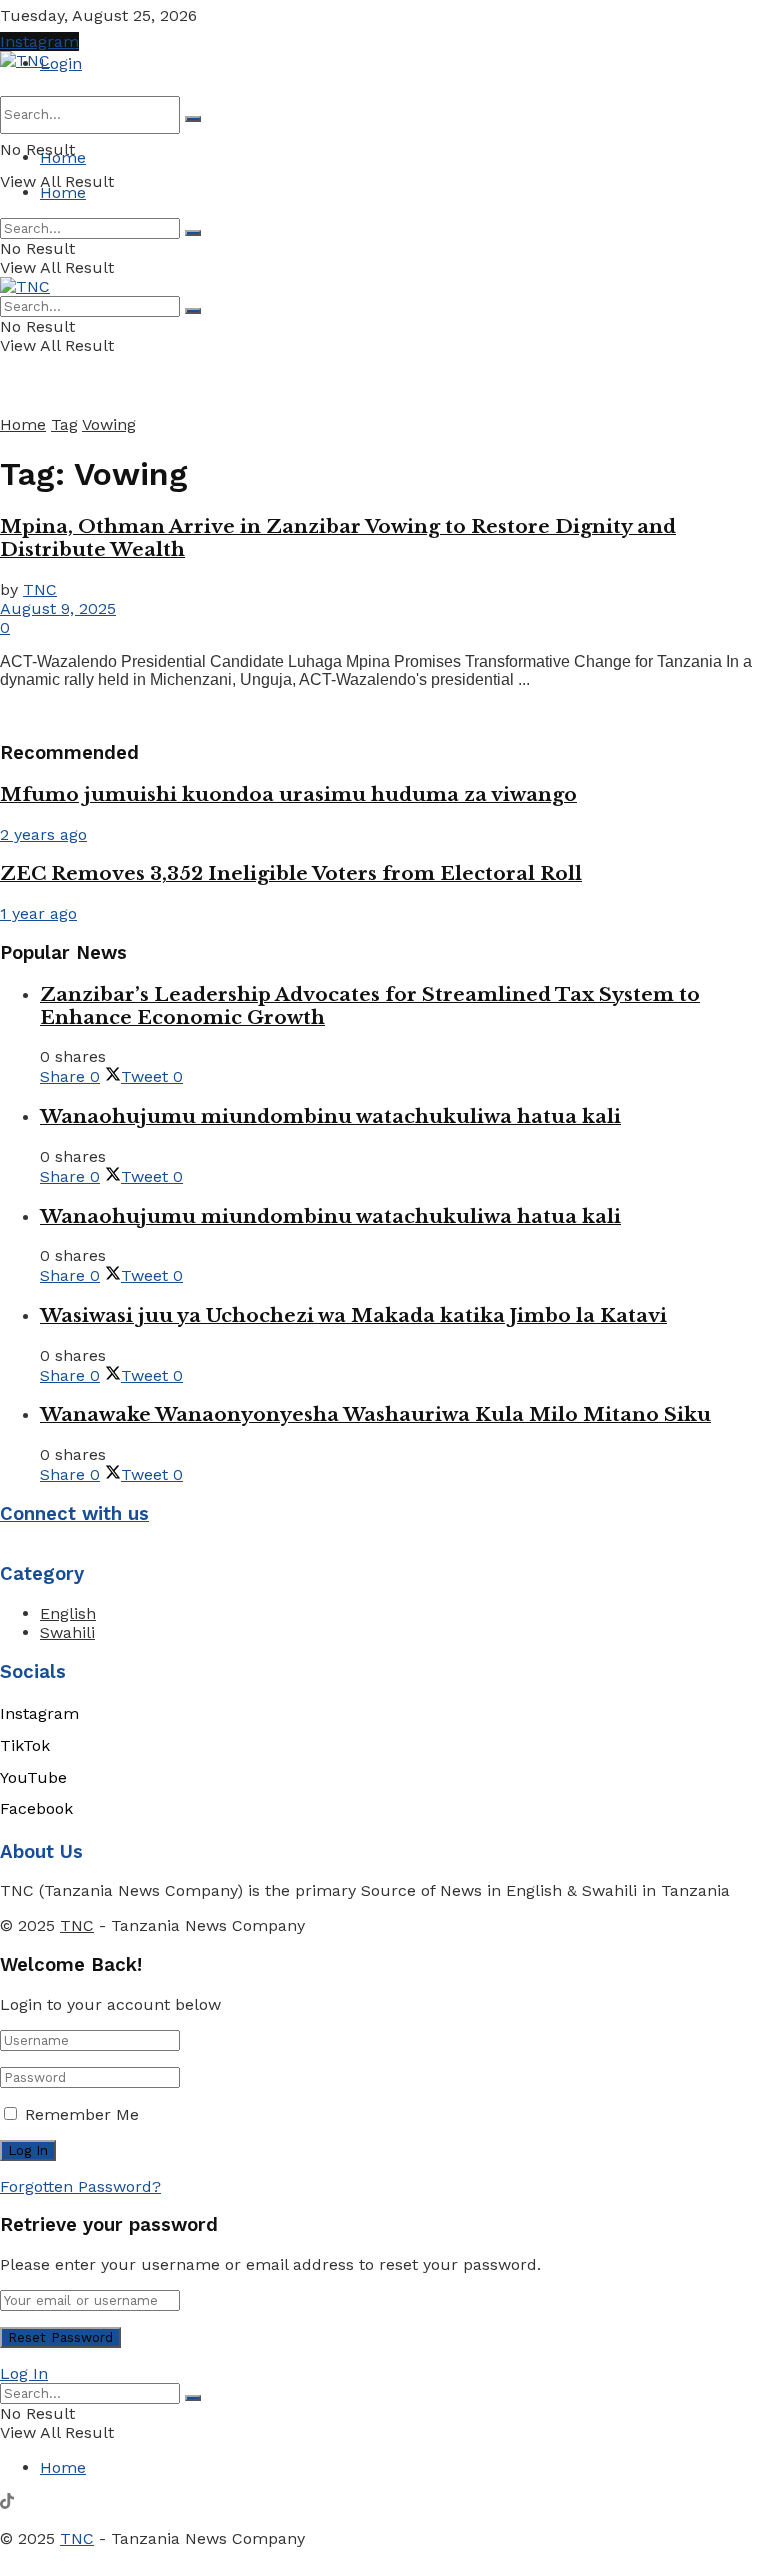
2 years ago (43, 834)
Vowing (109, 424)
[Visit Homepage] (25, 60)
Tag (64, 424)
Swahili (67, 1632)
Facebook (36, 1808)
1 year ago (38, 913)
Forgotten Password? (80, 2186)
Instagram (39, 41)
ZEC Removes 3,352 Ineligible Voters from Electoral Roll (291, 873)
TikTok (25, 1745)
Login (61, 63)
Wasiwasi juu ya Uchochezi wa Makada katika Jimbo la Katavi (353, 1315)
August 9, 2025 (58, 608)
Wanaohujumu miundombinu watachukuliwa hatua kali (330, 1116)
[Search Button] (193, 119)
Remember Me (82, 2114)
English (68, 1613)
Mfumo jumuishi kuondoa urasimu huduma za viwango (288, 794)
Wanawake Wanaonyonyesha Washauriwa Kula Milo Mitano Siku (375, 1414)
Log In (24, 2373)
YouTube (33, 1777)
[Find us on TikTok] (7, 2503)
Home (63, 157)
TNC (40, 589)
